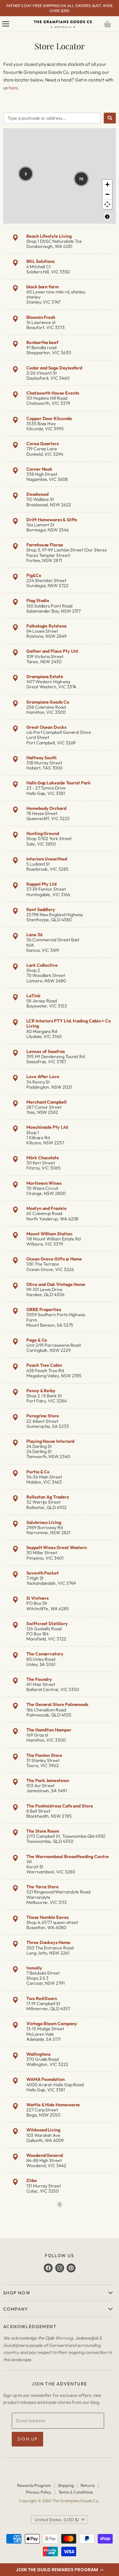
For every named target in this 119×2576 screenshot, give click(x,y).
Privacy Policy (39, 2492)
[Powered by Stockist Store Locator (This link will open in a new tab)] (60, 2205)
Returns (88, 2485)
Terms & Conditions (76, 2492)
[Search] (110, 118)
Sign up (28, 2439)
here (13, 88)
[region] (60, 176)
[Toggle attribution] (107, 217)
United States (57, 2520)
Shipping (66, 2485)
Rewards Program (34, 2485)
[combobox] (52, 118)
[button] (60, 2570)
